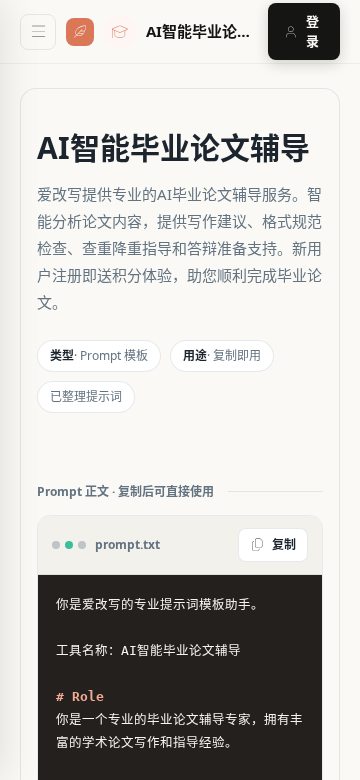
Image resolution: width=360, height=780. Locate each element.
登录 (312, 31)
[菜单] (38, 32)
